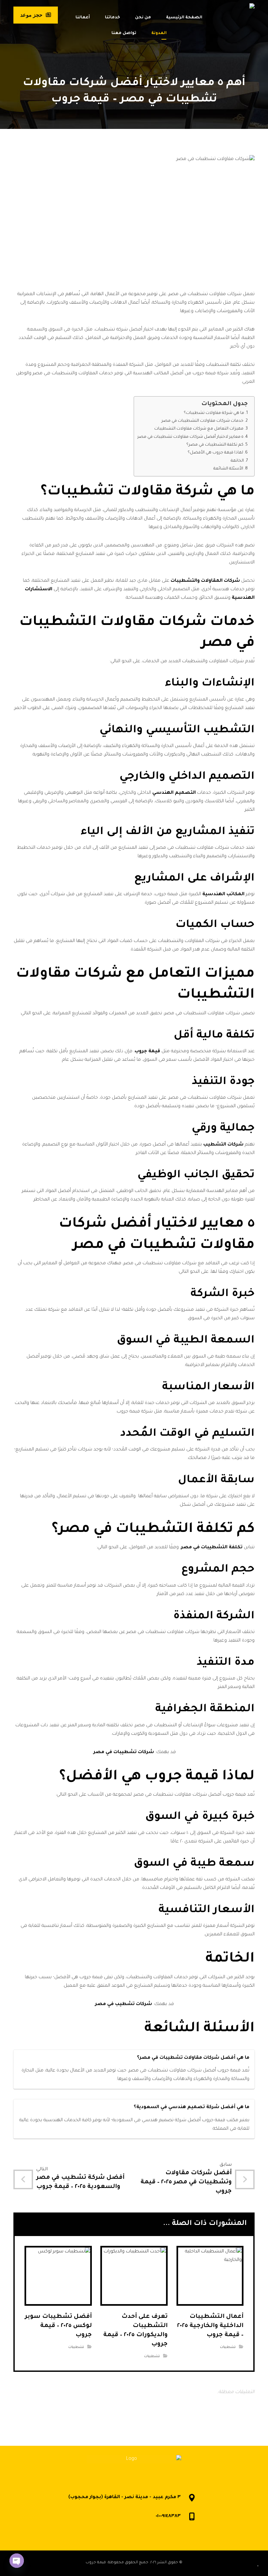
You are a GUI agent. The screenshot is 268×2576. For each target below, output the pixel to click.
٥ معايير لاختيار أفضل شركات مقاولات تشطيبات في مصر (190, 437)
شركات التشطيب (223, 1145)
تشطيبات (228, 2347)
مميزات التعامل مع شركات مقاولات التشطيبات (199, 429)
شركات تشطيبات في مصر (124, 1752)
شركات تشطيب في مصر (124, 2004)
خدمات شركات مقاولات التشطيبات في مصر (202, 421)
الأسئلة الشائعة (228, 469)
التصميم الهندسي (174, 793)
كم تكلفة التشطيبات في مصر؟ (215, 445)
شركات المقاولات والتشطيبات (205, 581)
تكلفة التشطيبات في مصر (212, 1548)
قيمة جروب (147, 1052)
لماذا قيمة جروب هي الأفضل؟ (215, 453)
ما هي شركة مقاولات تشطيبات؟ (214, 413)
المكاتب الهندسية (223, 895)
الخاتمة (237, 461)
